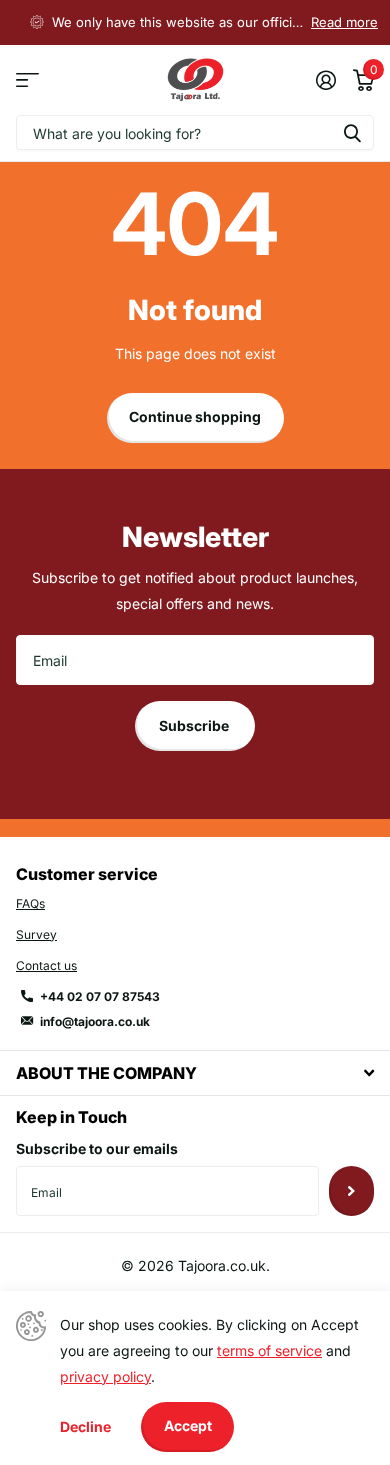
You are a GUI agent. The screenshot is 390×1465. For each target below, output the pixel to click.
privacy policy (105, 1376)
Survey (36, 934)
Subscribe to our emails (97, 1148)
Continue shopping (195, 416)
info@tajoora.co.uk (95, 1021)
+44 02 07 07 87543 (100, 996)
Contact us (46, 965)
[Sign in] (325, 80)
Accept (188, 1425)
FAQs (30, 903)
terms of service (269, 1350)
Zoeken (352, 132)
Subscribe (195, 725)
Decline (85, 1426)
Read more (344, 22)
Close (195, 1072)
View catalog (27, 80)
